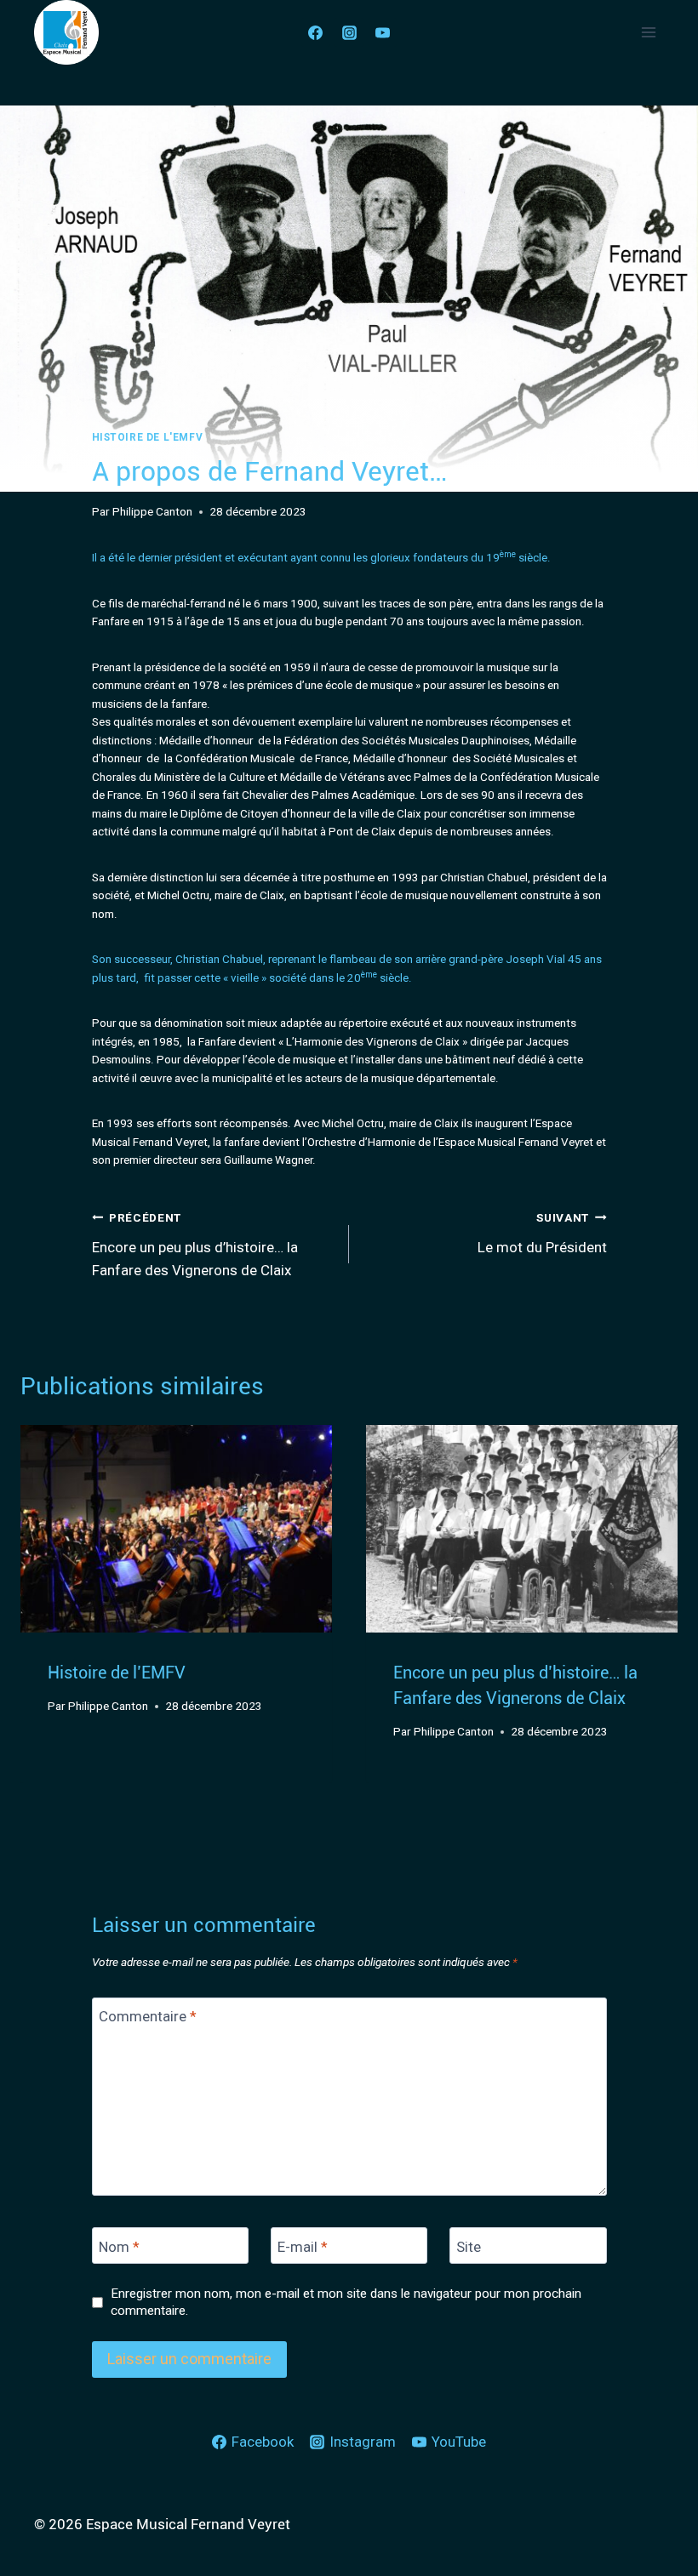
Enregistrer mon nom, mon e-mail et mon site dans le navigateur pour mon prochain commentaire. (346, 2302)
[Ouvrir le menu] (648, 32)
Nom (119, 2246)
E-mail (303, 2246)
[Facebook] (316, 32)
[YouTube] (382, 32)
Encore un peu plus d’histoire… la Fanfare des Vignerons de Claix (195, 1245)
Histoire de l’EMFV (117, 1673)
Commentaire (148, 2016)
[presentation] (176, 1529)
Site (469, 2246)
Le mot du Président (542, 1233)
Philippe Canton (152, 511)
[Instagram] (349, 32)
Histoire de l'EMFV (148, 437)
